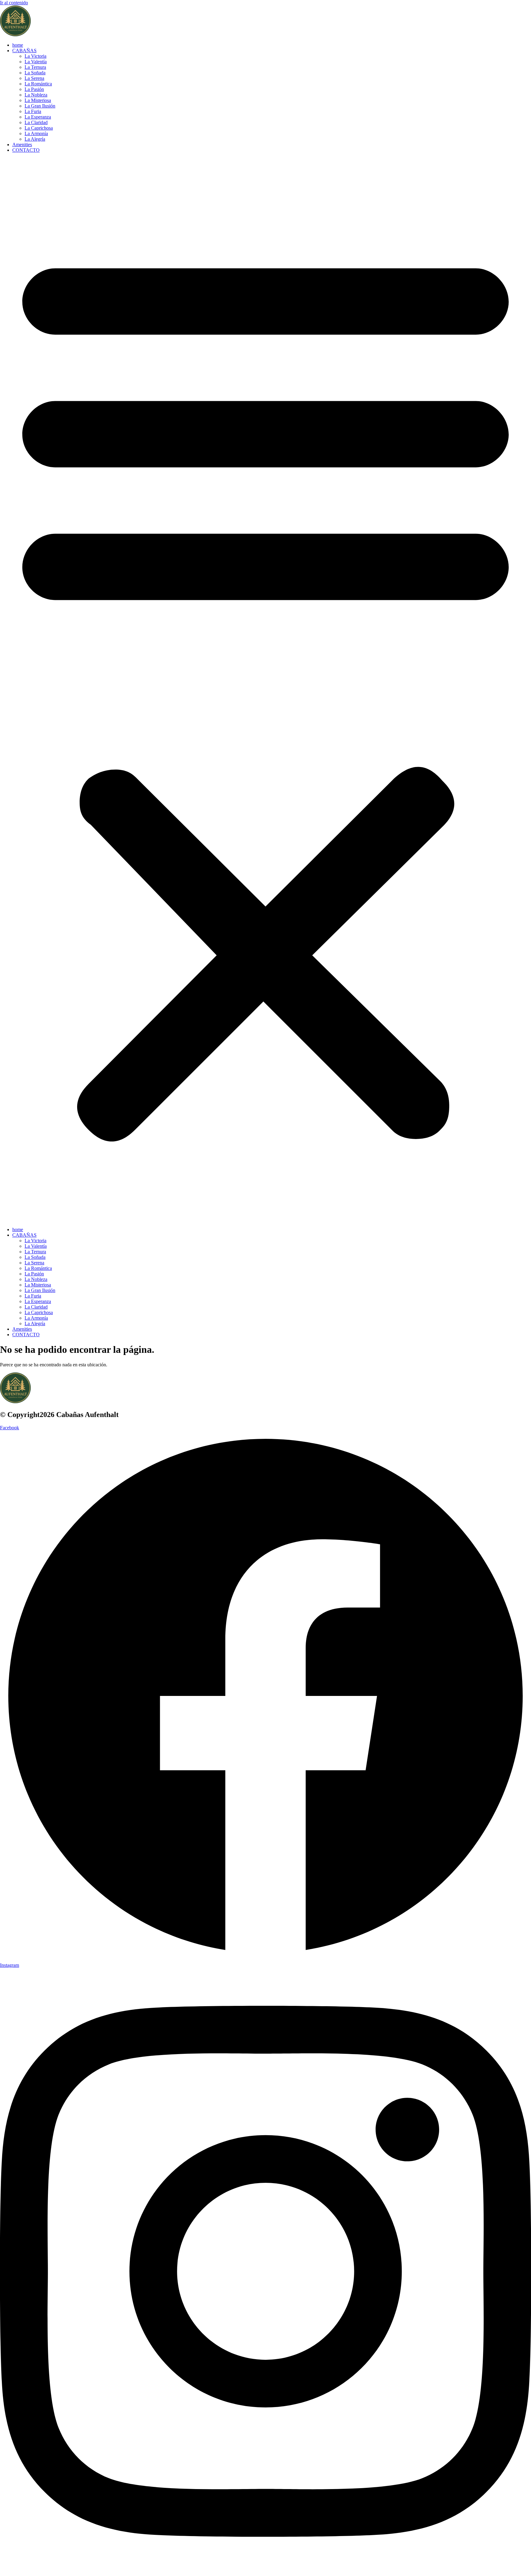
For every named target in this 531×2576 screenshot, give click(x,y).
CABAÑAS (24, 51)
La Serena (34, 78)
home (18, 45)
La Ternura (35, 67)
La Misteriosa (38, 100)
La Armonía (36, 133)
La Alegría (35, 139)
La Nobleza (36, 95)
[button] (265, 690)
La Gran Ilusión (40, 106)
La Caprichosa (39, 128)
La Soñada (35, 73)
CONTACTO (26, 150)
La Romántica (38, 84)
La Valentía (36, 62)
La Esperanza (38, 117)
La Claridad (36, 122)
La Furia (33, 111)
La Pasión (34, 89)
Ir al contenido (14, 3)
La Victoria (35, 56)
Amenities (22, 145)
